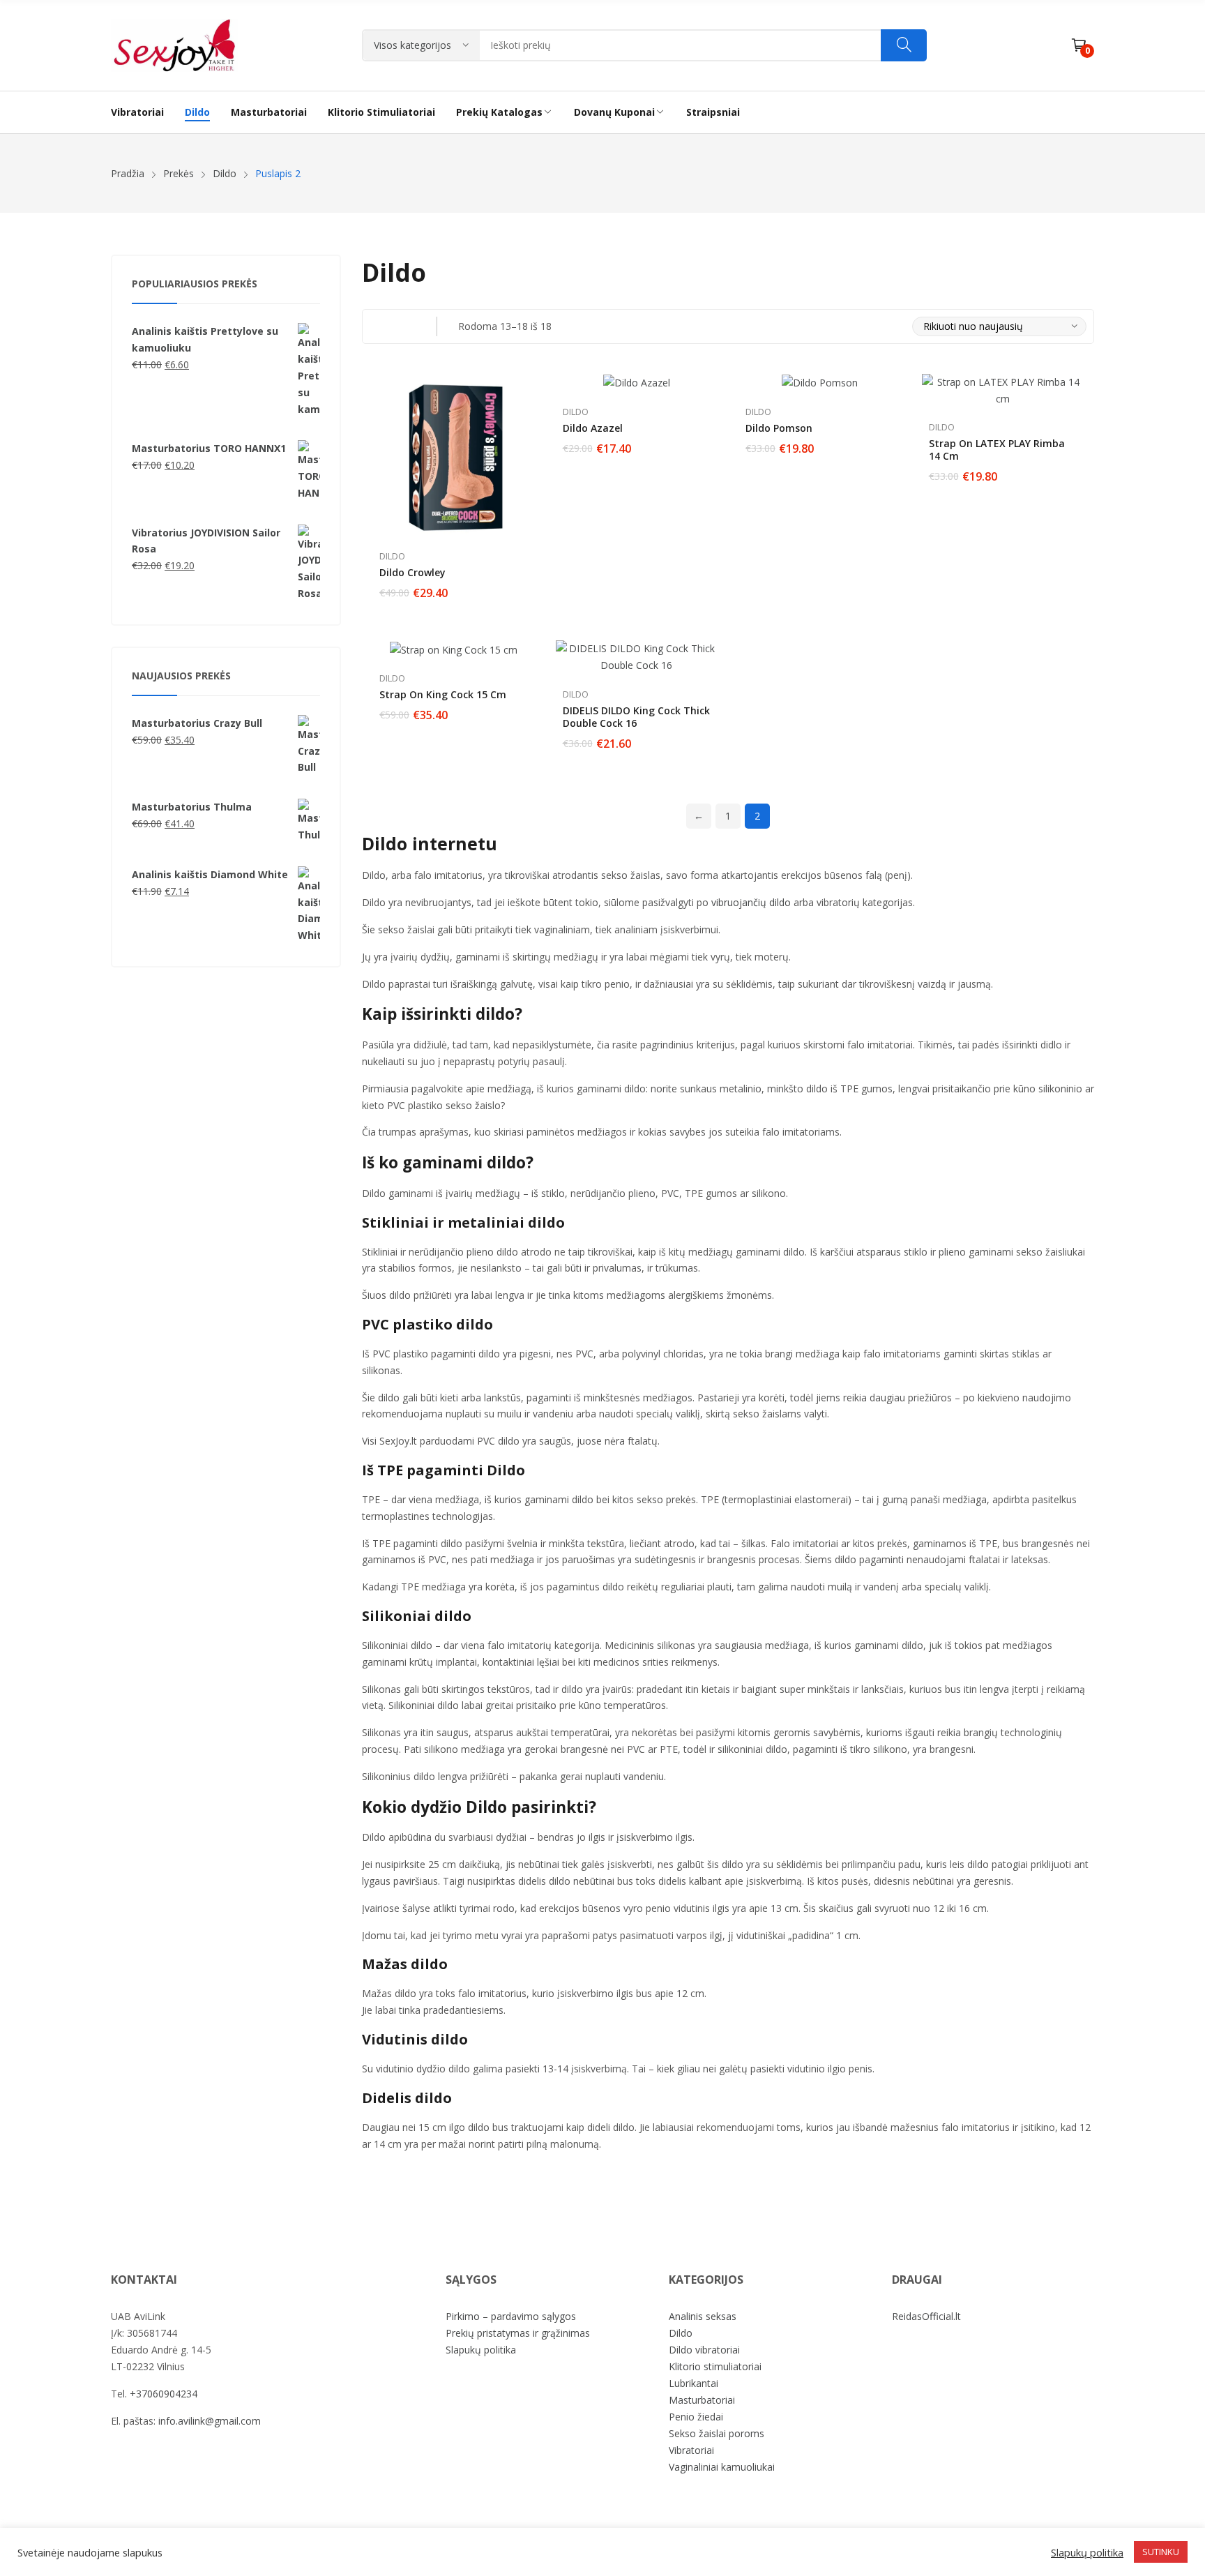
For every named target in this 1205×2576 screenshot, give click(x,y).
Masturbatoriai (702, 2400)
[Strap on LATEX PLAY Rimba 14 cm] (1003, 391)
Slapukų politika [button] (1087, 2552)
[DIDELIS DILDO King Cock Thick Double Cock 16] (637, 657)
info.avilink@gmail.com (210, 2421)
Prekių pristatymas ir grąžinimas (518, 2333)
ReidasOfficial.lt (926, 2316)
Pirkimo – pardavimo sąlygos (511, 2316)
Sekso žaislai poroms (717, 2433)
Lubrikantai (694, 2383)
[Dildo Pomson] (820, 383)
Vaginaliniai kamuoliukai (722, 2467)
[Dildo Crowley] (454, 455)
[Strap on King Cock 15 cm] (454, 649)
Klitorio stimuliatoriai (715, 2366)
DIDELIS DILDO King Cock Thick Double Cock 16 (636, 717)
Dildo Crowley (412, 572)
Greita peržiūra (528, 388)
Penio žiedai (696, 2417)
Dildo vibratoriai (704, 2350)
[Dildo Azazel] (637, 383)
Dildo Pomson (779, 428)
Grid (379, 326)
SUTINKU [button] (1161, 2552)
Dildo (392, 556)
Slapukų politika (481, 2350)
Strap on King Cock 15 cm (443, 694)
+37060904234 (164, 2394)
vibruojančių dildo (751, 902)
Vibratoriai (691, 2450)
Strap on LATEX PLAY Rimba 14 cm (997, 450)
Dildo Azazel (593, 428)
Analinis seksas (703, 2316)
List (407, 326)
